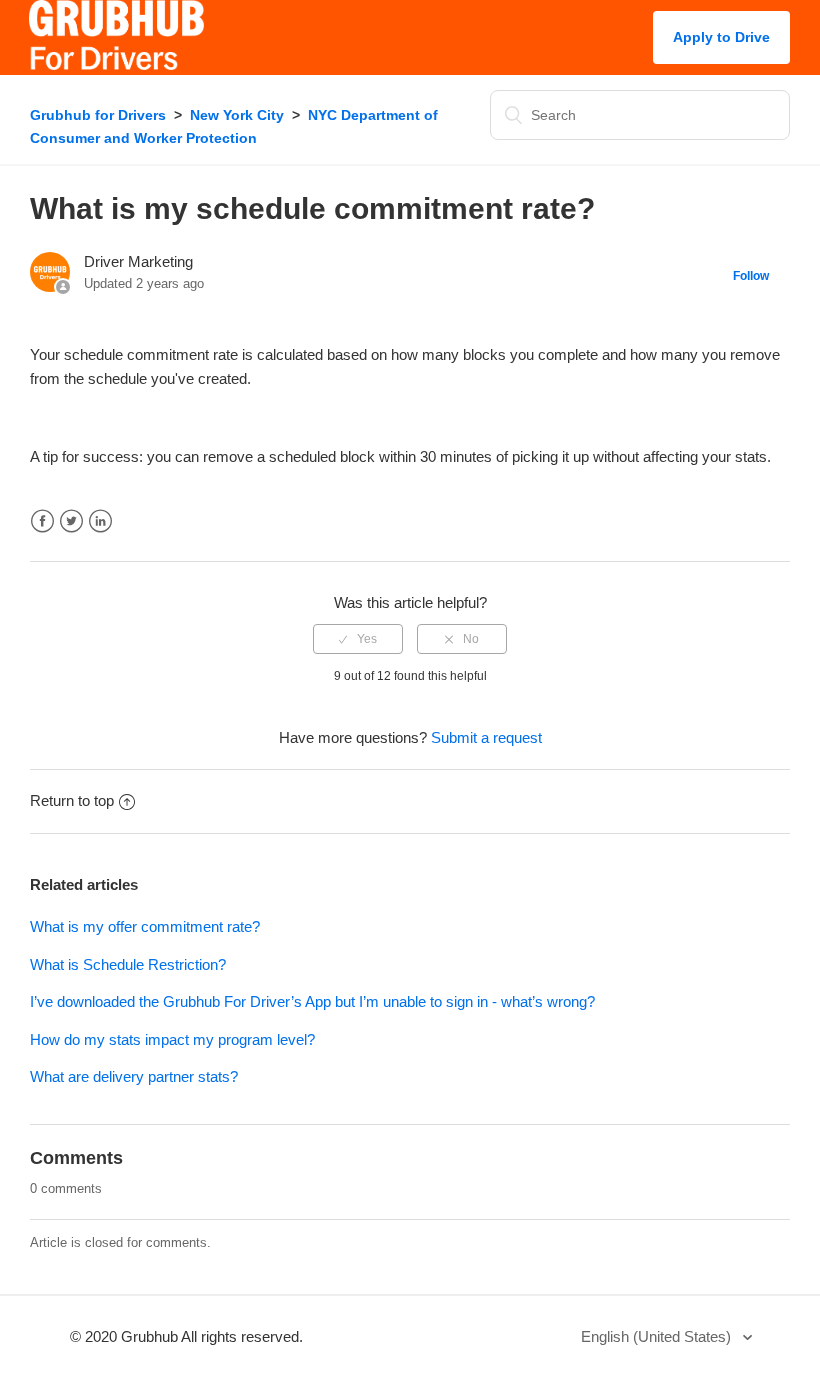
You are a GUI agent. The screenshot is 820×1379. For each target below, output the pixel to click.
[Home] (116, 64)
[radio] (358, 639)
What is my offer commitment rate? (145, 926)
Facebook (42, 521)
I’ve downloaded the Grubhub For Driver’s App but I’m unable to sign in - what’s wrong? (312, 1001)
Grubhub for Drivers (98, 115)
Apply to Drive (721, 37)
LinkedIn (100, 521)
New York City (237, 115)
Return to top (72, 800)
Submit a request (486, 737)
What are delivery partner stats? (134, 1076)
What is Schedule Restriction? (128, 964)
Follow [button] (751, 276)
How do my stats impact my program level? (172, 1039)
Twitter (71, 521)
